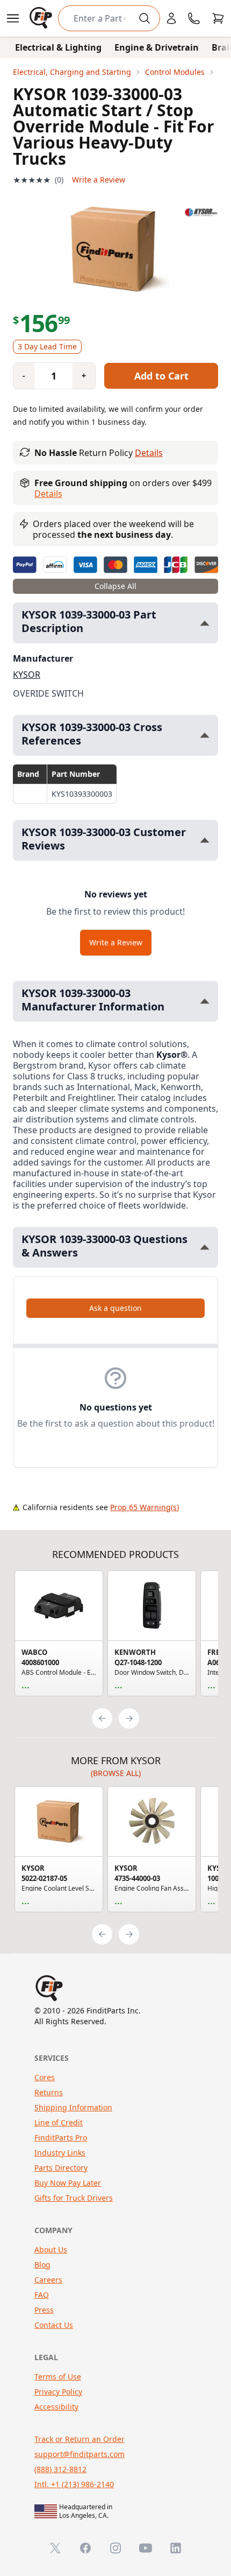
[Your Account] (171, 18)
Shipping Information (73, 2107)
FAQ (42, 2295)
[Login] (171, 18)
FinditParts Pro (61, 2138)
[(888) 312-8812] (194, 18)
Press (44, 2310)
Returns (49, 2092)
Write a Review (99, 180)
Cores (45, 2077)
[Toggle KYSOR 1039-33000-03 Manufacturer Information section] (205, 1001)
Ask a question (115, 1308)
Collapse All (115, 586)
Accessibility (56, 2407)
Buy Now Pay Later (68, 2183)
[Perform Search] (145, 18)
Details (149, 453)
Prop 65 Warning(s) (145, 1507)
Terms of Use (58, 2377)
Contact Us (54, 2325)
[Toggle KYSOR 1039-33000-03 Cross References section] (205, 735)
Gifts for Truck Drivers (74, 2198)
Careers (48, 2280)
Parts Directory (61, 2168)
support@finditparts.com (80, 2454)
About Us (51, 2249)
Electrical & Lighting (58, 47)
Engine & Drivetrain (157, 47)
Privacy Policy (58, 2392)
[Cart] (218, 18)
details (48, 494)
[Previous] (102, 1718)
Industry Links (60, 2153)
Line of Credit (59, 2122)
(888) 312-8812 (60, 2469)
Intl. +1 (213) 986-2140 (74, 2484)
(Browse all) (116, 1773)
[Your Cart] (218, 18)
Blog (42, 2265)
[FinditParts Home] (42, 18)
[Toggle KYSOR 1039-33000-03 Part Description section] (205, 623)
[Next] (129, 1718)
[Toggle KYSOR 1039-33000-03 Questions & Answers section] (205, 1247)
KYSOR (27, 675)
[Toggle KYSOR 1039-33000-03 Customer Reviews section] (205, 840)
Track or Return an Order (80, 2439)
